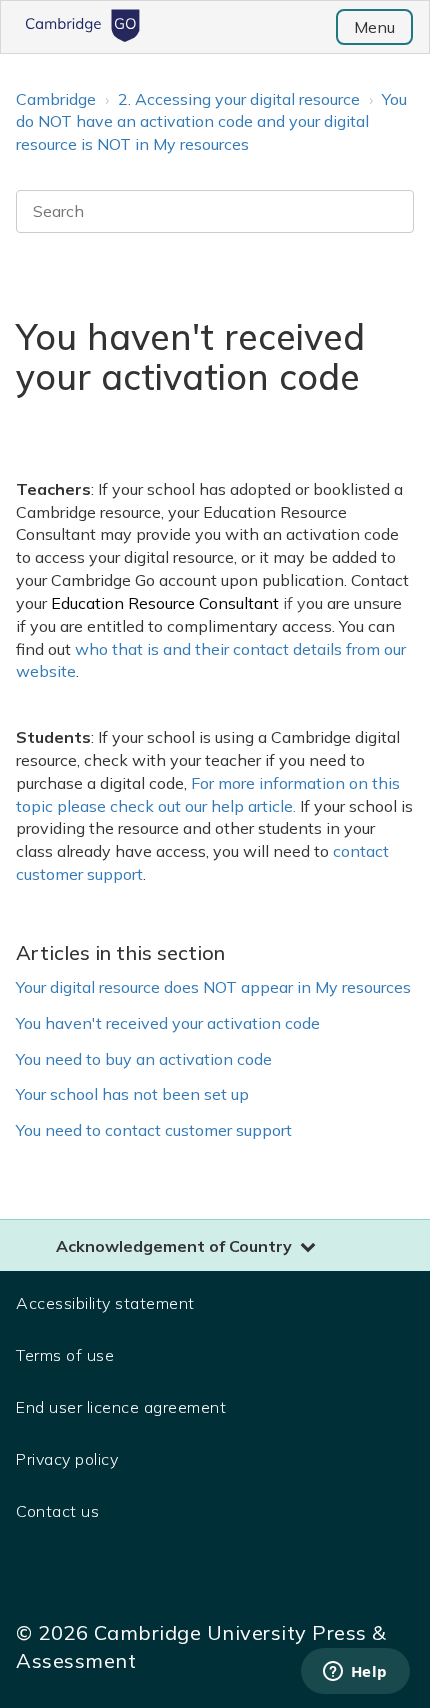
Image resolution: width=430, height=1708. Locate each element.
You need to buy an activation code (144, 1059)
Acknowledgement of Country (174, 1246)
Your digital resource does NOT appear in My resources (213, 987)
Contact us (57, 1511)
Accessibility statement (105, 1303)
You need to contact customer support (154, 1130)
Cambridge (56, 99)
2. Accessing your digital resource (239, 99)
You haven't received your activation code (168, 1023)
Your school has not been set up (132, 1094)
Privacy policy (67, 1459)
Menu (374, 27)
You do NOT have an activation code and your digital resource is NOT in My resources (211, 122)
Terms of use (65, 1355)
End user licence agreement (121, 1407)
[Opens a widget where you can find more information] (355, 1673)
